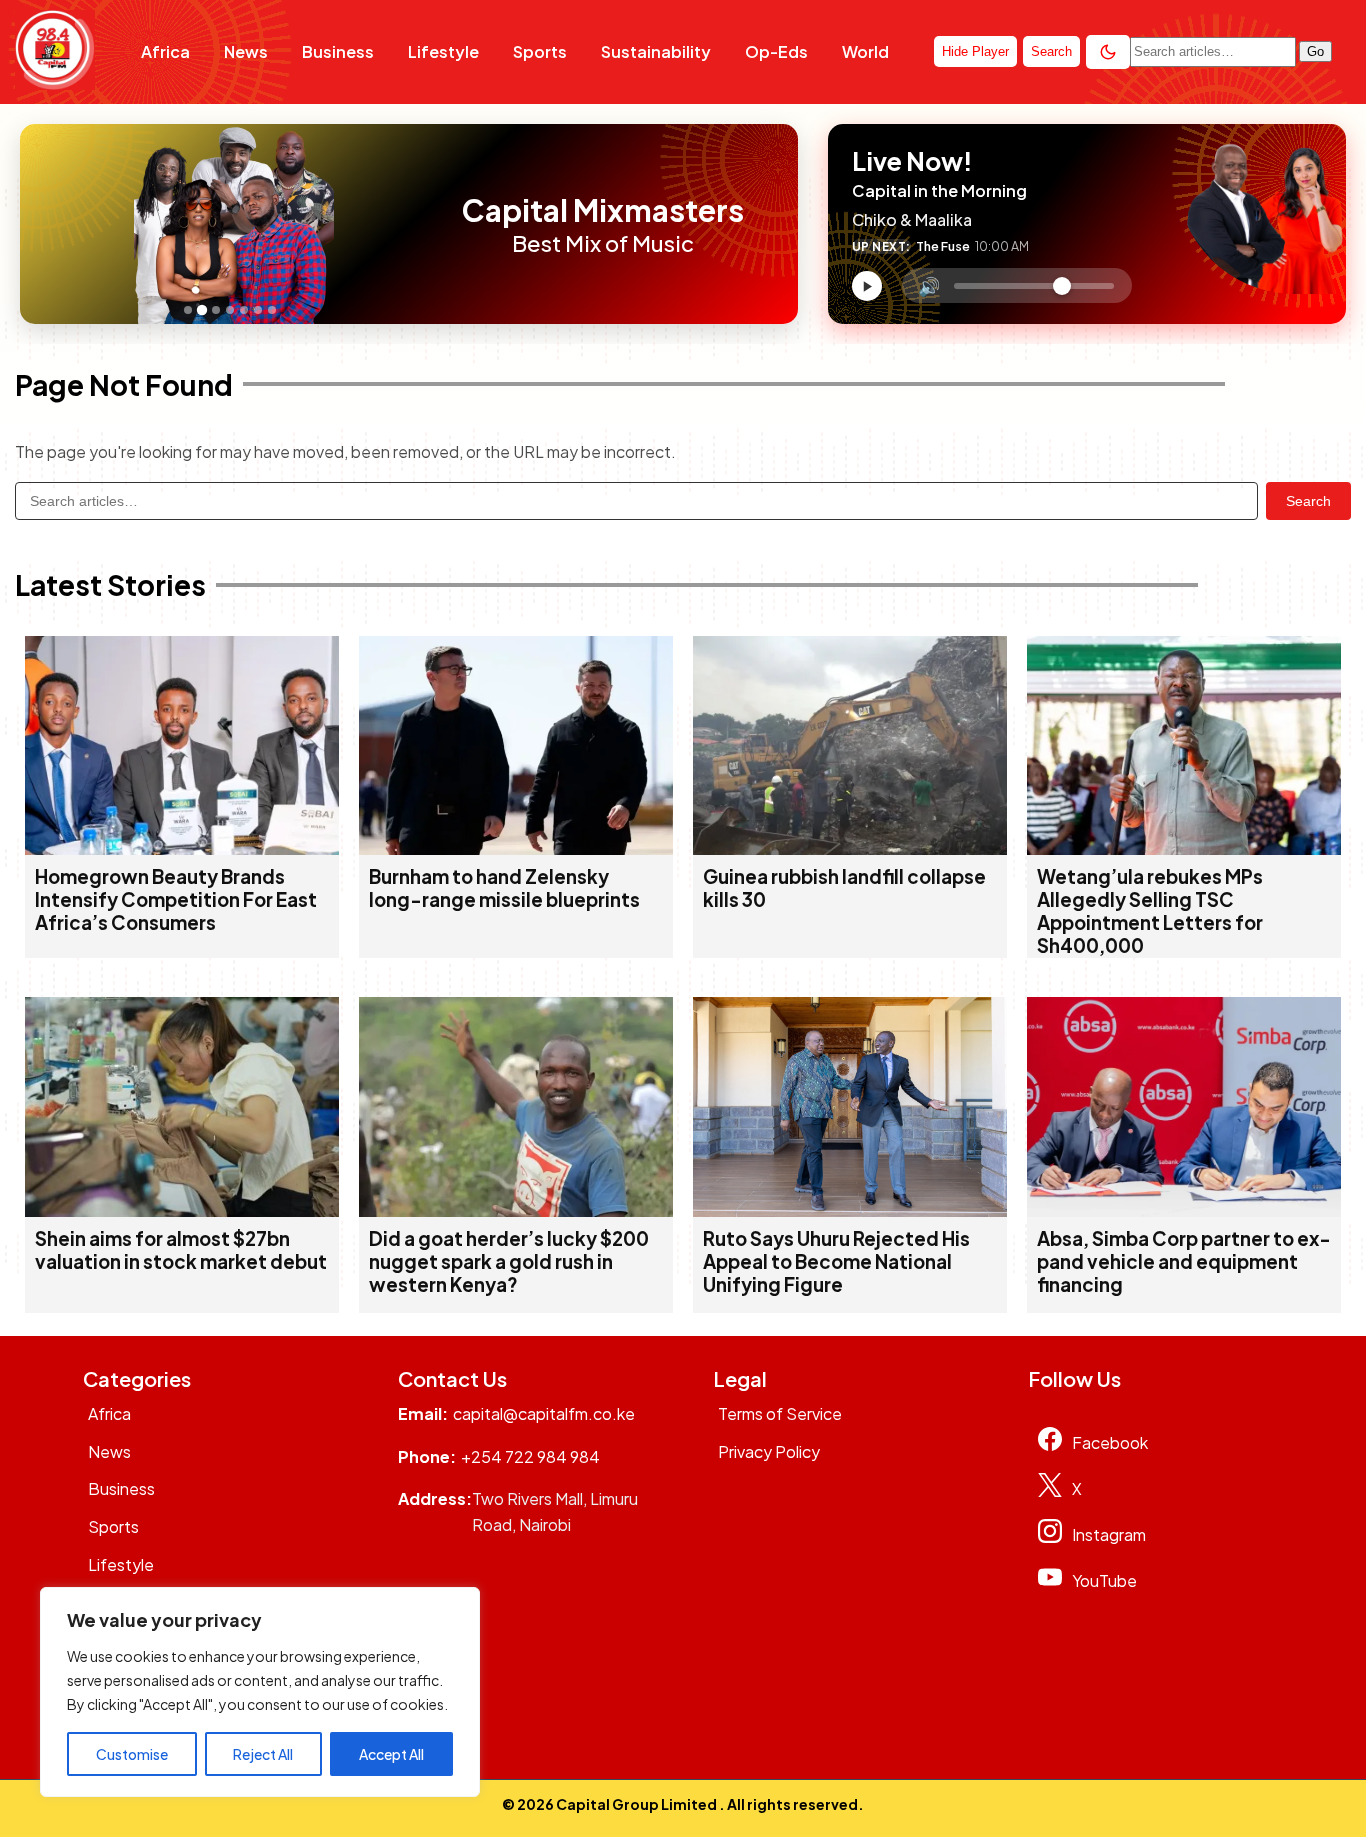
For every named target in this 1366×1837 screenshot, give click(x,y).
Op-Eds (776, 51)
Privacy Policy (769, 1451)
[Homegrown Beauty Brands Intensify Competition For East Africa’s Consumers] (182, 848)
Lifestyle (443, 51)
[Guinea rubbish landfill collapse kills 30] (850, 848)
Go (1315, 51)
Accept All (391, 1754)
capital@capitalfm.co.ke (544, 1413)
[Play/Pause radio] (867, 286)
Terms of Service (780, 1413)
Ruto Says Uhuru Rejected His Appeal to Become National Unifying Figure (836, 1261)
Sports (540, 51)
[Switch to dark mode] (1108, 52)
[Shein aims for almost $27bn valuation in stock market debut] (182, 1210)
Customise (132, 1754)
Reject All (263, 1754)
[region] (260, 1692)
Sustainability (656, 51)
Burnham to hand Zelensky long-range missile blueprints (504, 888)
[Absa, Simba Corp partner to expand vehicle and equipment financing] (1184, 1210)
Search (1308, 501)
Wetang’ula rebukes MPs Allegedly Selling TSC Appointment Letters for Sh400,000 (1150, 911)
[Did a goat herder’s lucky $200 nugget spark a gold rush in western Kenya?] (516, 1210)
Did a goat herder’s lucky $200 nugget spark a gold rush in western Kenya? (509, 1261)
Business (338, 51)
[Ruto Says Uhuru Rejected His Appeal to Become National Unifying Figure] (850, 1210)
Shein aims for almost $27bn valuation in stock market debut (181, 1250)
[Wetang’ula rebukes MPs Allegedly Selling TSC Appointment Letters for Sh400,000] (1184, 848)
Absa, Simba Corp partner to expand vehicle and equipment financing (1184, 1261)
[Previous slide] (41, 224)
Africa (165, 51)
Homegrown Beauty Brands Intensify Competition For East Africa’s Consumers (176, 899)
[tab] (188, 310)
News (246, 51)
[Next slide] (427, 224)
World (865, 51)
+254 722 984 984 (530, 1456)
